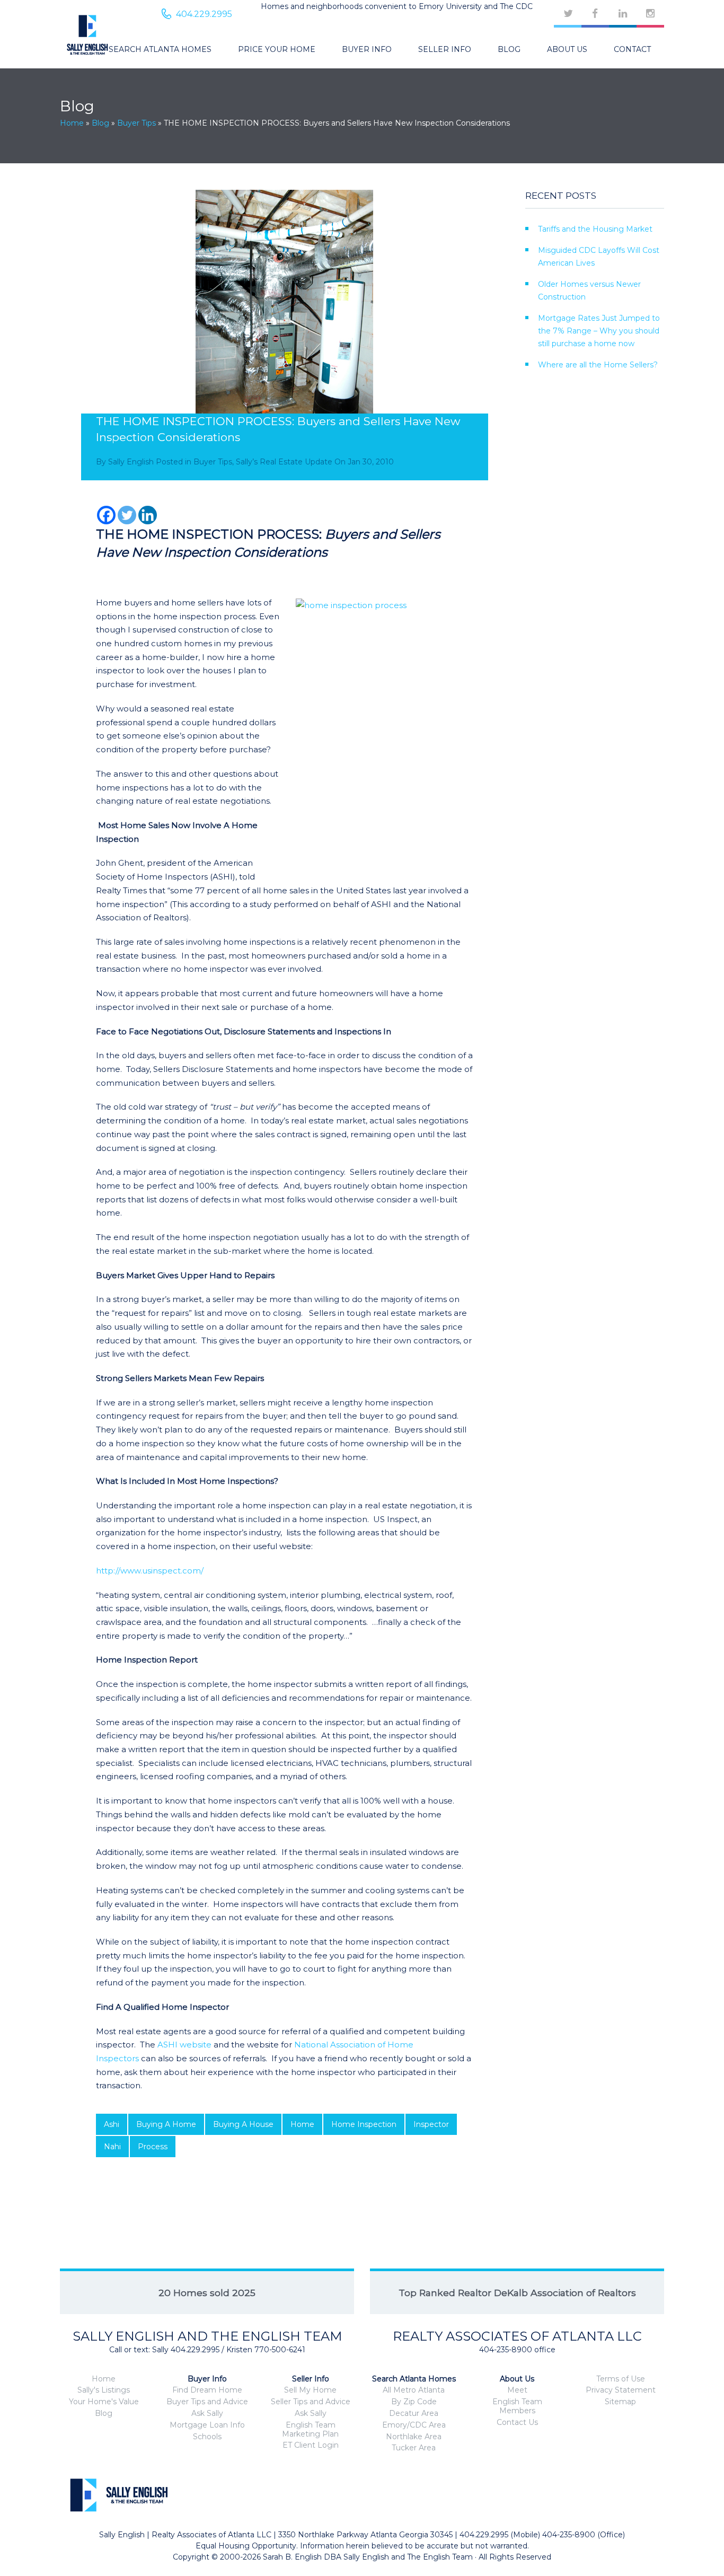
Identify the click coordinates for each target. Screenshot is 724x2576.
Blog (509, 49)
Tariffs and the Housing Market (595, 229)
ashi (112, 2124)
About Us (567, 49)
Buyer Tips (136, 123)
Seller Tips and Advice (311, 2402)
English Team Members (517, 2406)
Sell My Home (310, 2390)
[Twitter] (127, 515)
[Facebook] (106, 515)
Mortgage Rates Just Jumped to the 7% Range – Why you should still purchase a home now (599, 331)
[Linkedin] (148, 515)
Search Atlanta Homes (160, 49)
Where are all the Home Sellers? (598, 365)
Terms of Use (621, 2379)
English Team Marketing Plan (310, 2429)
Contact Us (517, 2422)
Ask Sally (207, 2413)
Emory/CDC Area (414, 2425)
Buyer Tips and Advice (207, 2402)
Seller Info (445, 49)
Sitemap (620, 2402)
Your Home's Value (104, 2402)
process (153, 2147)
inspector (431, 2124)
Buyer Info (367, 49)
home (302, 2124)
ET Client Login (311, 2445)
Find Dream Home (207, 2390)
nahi (112, 2147)
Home (72, 123)
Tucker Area (414, 2448)
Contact (632, 49)
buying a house (243, 2124)
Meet (517, 2390)
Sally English (131, 462)
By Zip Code (414, 2402)
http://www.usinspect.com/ (150, 1571)
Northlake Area (414, 2437)
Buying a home (166, 2124)
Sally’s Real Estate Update (284, 462)
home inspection (364, 2124)
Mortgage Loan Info (207, 2425)
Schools (207, 2437)
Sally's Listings (104, 2390)
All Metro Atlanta (414, 2390)
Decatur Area (414, 2413)
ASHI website (184, 2045)
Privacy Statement (621, 2390)
